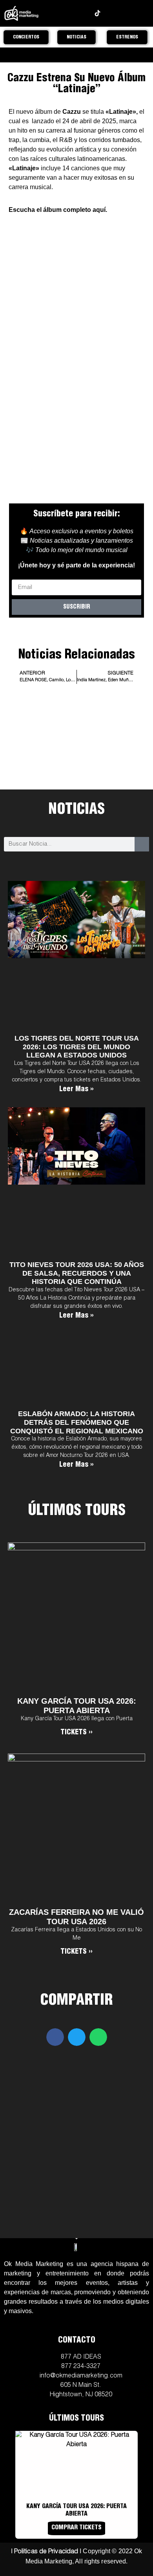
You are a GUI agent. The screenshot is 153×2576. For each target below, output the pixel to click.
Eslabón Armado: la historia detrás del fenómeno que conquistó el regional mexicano (77, 1422)
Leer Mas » (76, 1090)
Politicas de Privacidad (46, 2552)
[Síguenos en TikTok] (97, 13)
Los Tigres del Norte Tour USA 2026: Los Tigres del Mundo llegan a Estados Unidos (77, 1047)
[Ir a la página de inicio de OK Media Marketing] (76, 2247)
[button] (55, 2037)
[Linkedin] (110, 13)
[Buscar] (142, 844)
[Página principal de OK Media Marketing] (21, 13)
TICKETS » (76, 1733)
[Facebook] (72, 13)
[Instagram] (60, 13)
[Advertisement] (77, 759)
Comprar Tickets (76, 2528)
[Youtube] (85, 13)
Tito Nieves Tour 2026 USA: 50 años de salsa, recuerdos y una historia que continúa (77, 1273)
